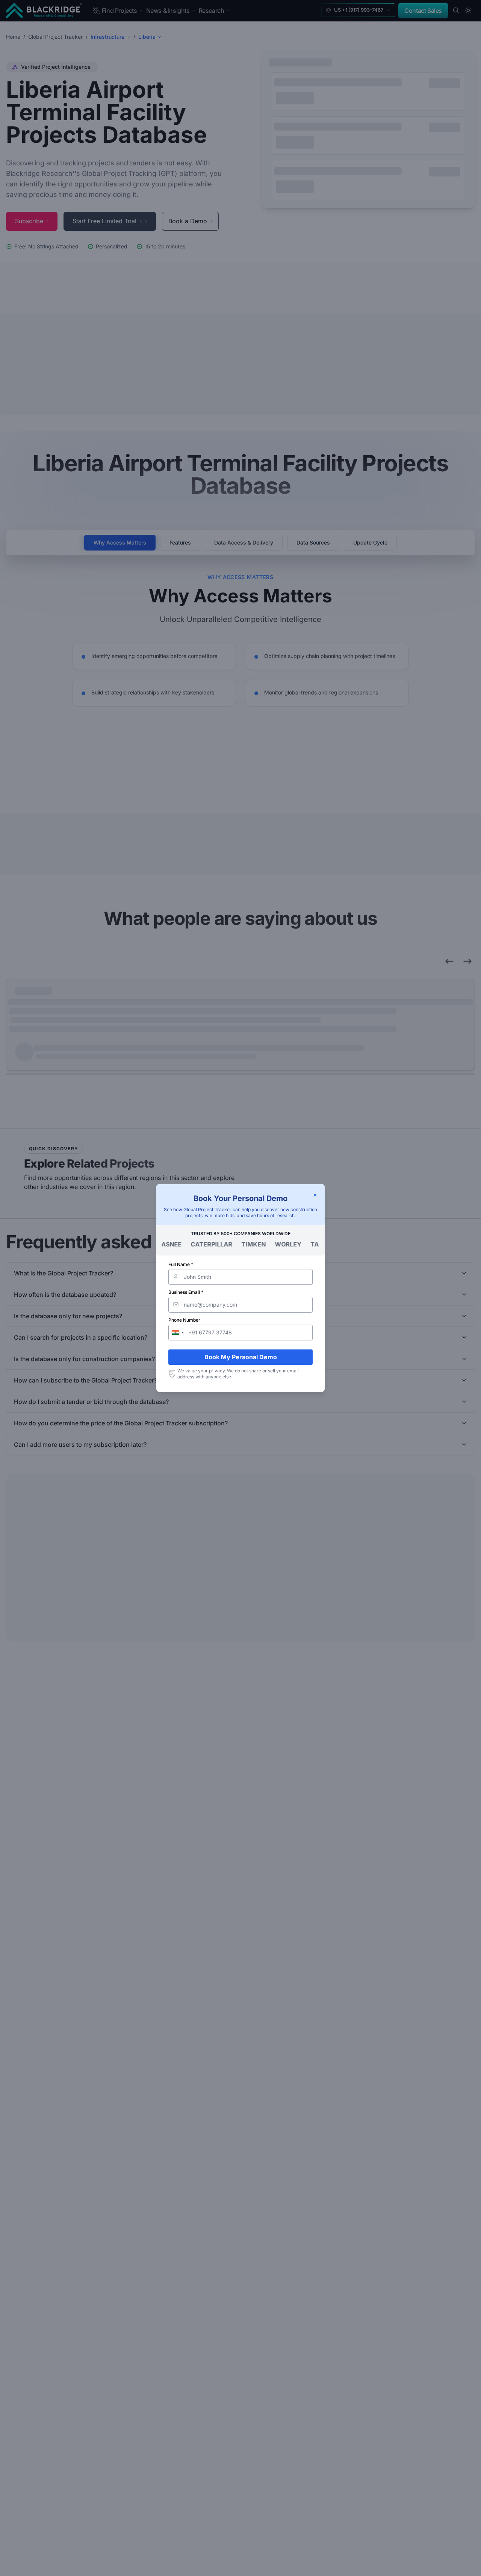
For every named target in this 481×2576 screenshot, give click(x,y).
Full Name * (181, 1264)
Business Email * (186, 1292)
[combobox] (177, 1333)
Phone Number (184, 1320)
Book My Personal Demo (241, 1357)
